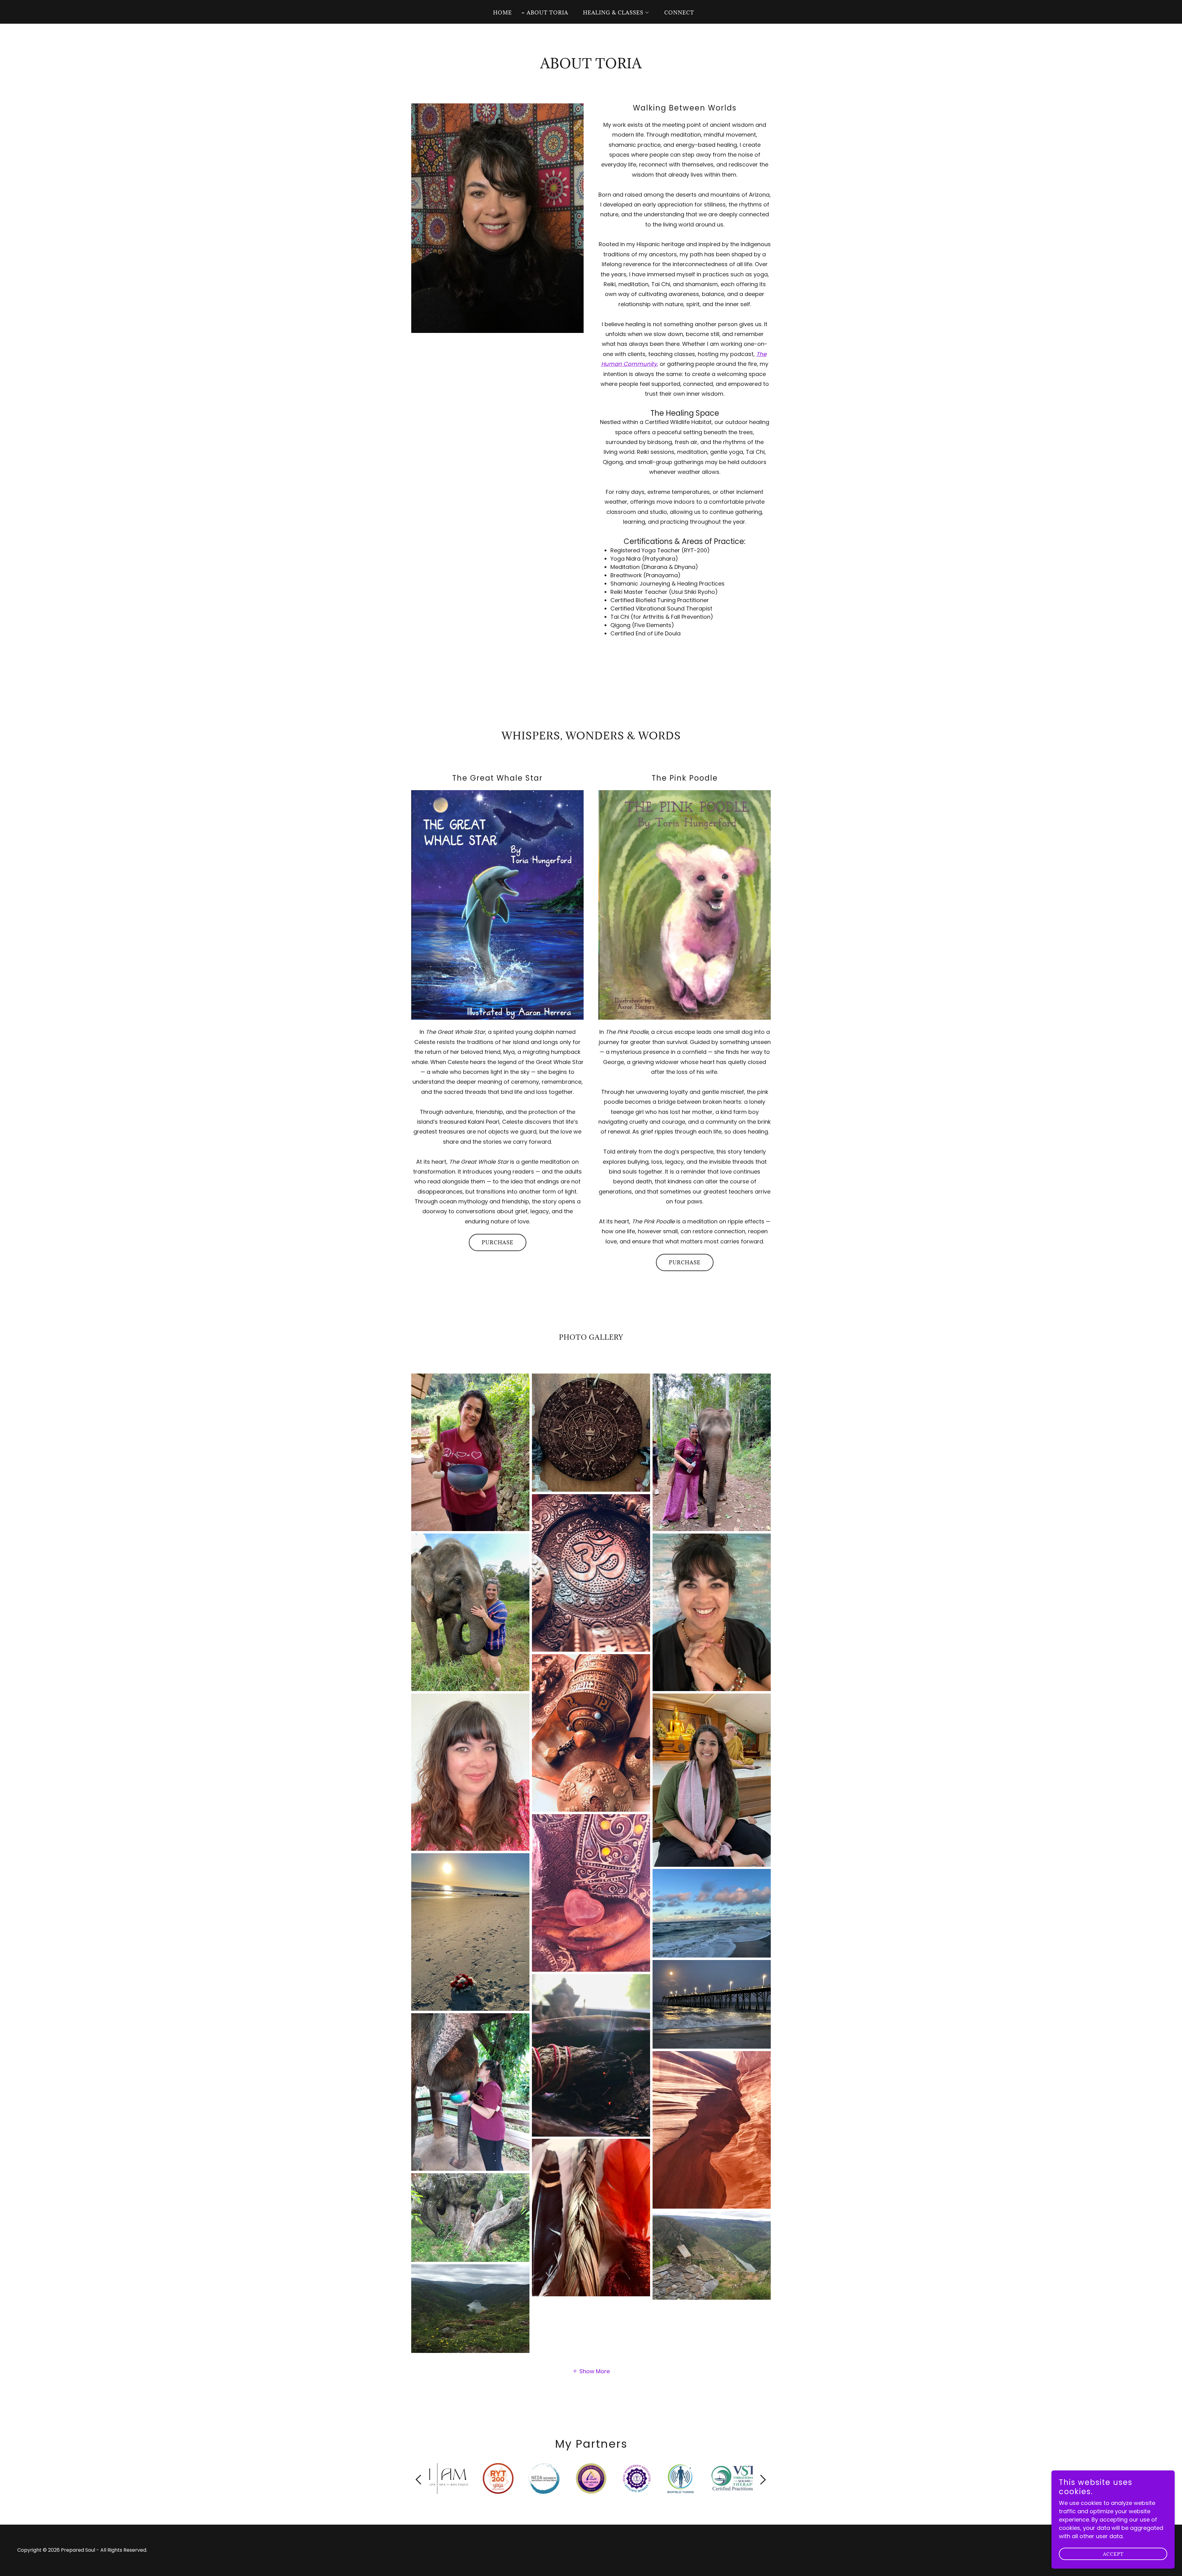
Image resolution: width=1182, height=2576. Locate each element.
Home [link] (503, 13)
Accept (1113, 2554)
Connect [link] (679, 13)
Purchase (498, 1242)
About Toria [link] (547, 13)
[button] (614, 13)
